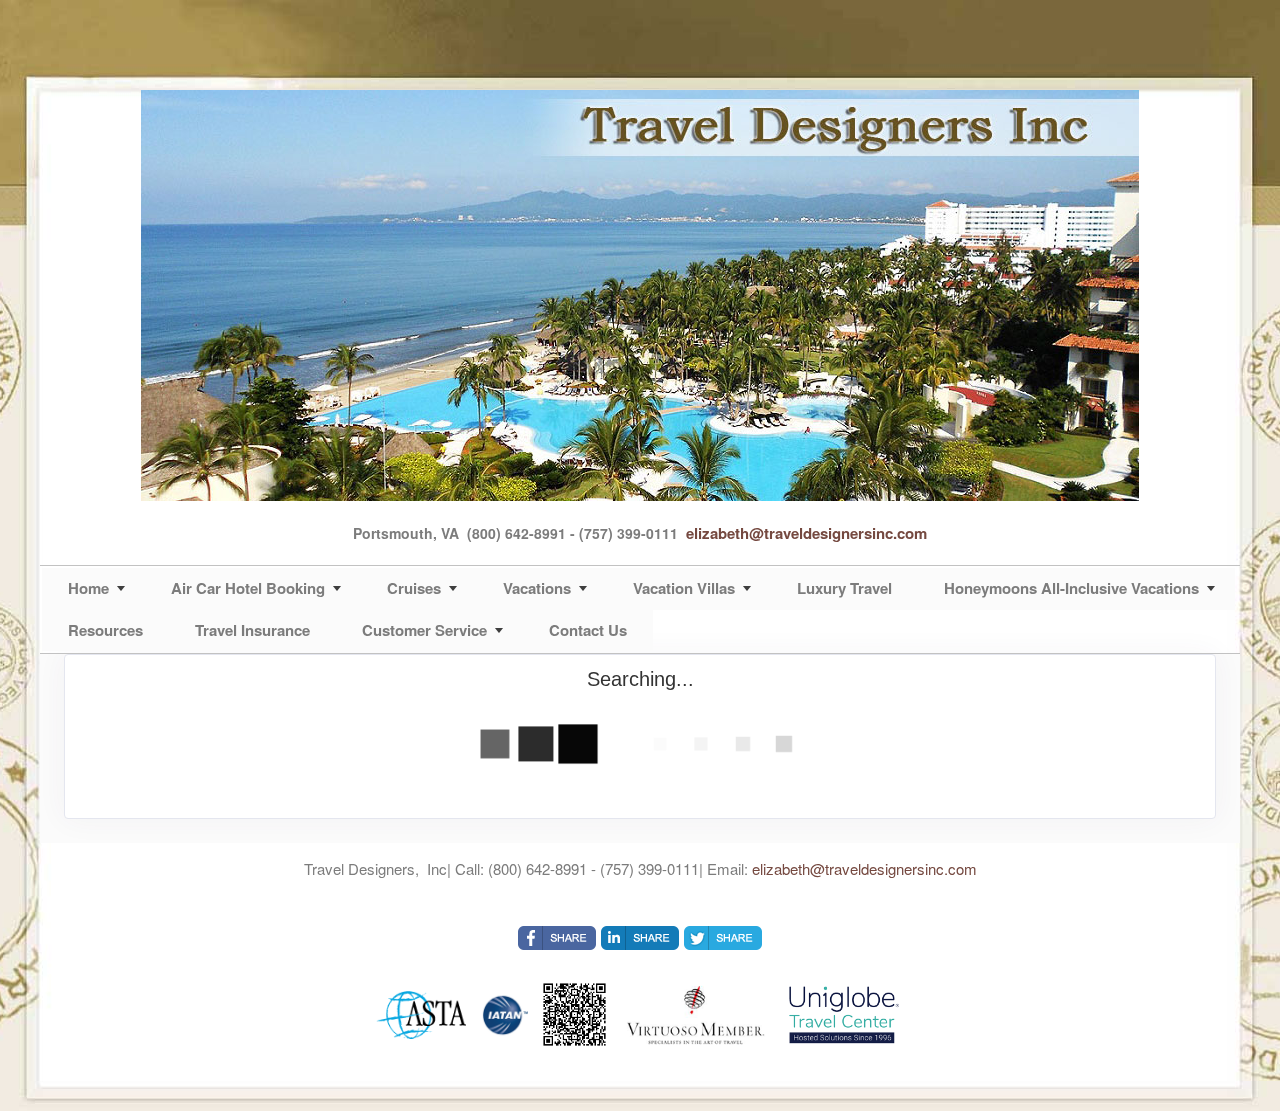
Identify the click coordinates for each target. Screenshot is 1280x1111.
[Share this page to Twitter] (723, 938)
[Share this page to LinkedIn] (640, 938)
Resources (105, 630)
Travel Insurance (252, 630)
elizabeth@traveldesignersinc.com (806, 533)
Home (88, 588)
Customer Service (424, 630)
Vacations (537, 588)
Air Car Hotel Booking (248, 588)
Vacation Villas (684, 588)
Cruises (414, 588)
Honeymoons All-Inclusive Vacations (1071, 588)
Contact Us (588, 630)
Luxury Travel (844, 588)
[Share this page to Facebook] (557, 938)
